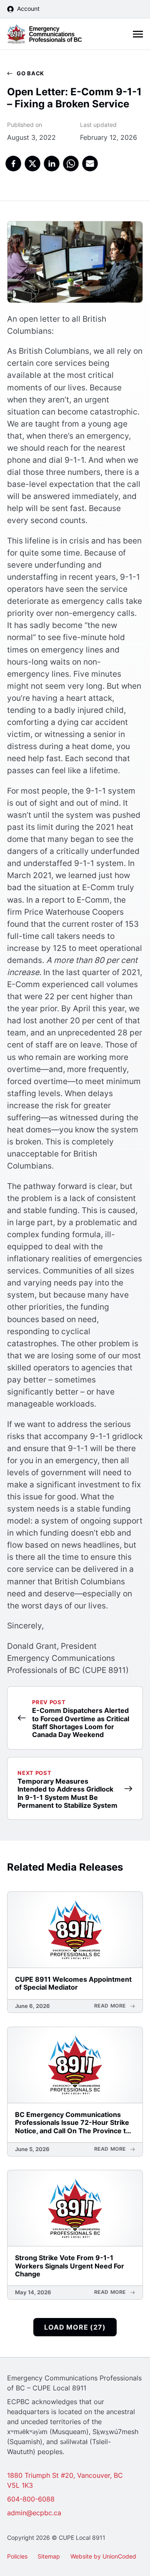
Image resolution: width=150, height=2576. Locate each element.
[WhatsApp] (71, 164)
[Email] (90, 164)
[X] (33, 164)
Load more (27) (75, 2327)
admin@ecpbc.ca (34, 2513)
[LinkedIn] (52, 164)
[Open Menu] (138, 34)
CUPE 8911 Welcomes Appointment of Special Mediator (73, 1983)
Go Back (30, 73)
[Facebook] (13, 164)
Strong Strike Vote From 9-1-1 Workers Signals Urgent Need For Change (70, 2266)
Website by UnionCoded (103, 2556)
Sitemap (49, 2556)
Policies (17, 2556)
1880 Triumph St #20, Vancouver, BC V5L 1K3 (65, 2480)
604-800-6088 (31, 2499)
